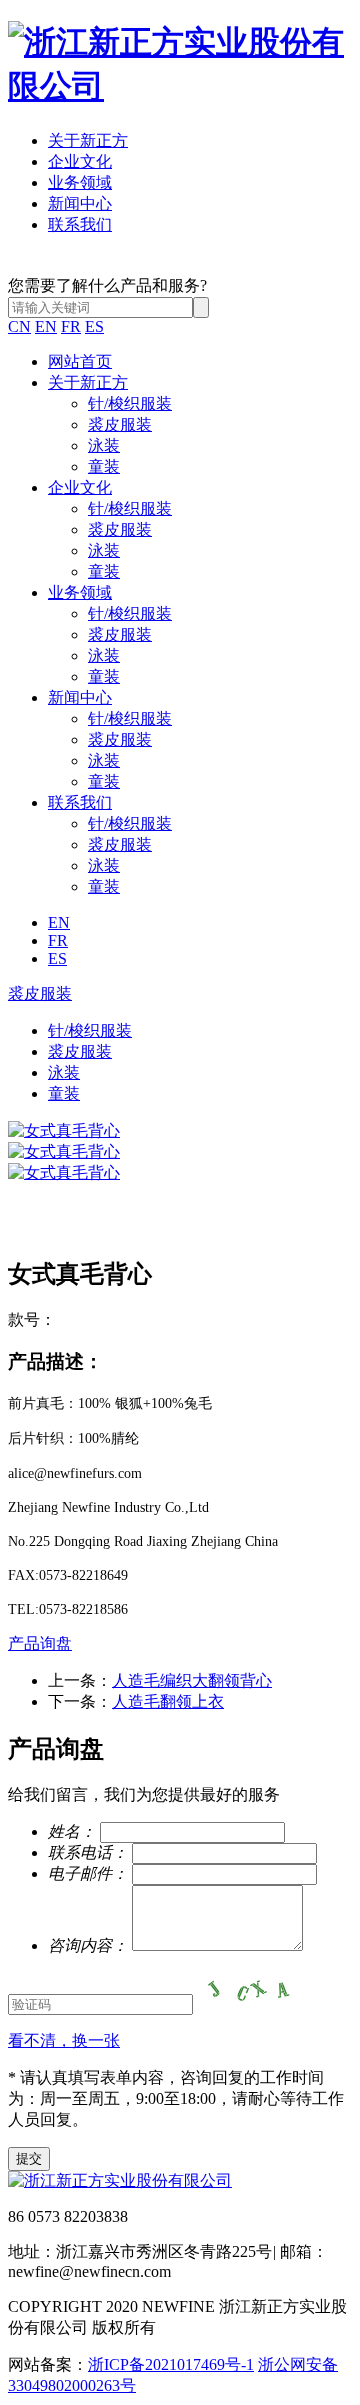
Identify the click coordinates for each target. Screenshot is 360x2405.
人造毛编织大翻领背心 (192, 1680)
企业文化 (80, 161)
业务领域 (80, 182)
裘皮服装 (120, 424)
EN (46, 326)
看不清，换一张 (64, 2040)
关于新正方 (88, 140)
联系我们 (80, 224)
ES (94, 326)
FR (71, 326)
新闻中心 (80, 203)
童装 (104, 466)
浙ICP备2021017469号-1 (171, 2364)
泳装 (104, 445)
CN (19, 326)
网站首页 (80, 361)
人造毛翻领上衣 (168, 1701)
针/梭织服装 (130, 403)
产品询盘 (40, 1643)
